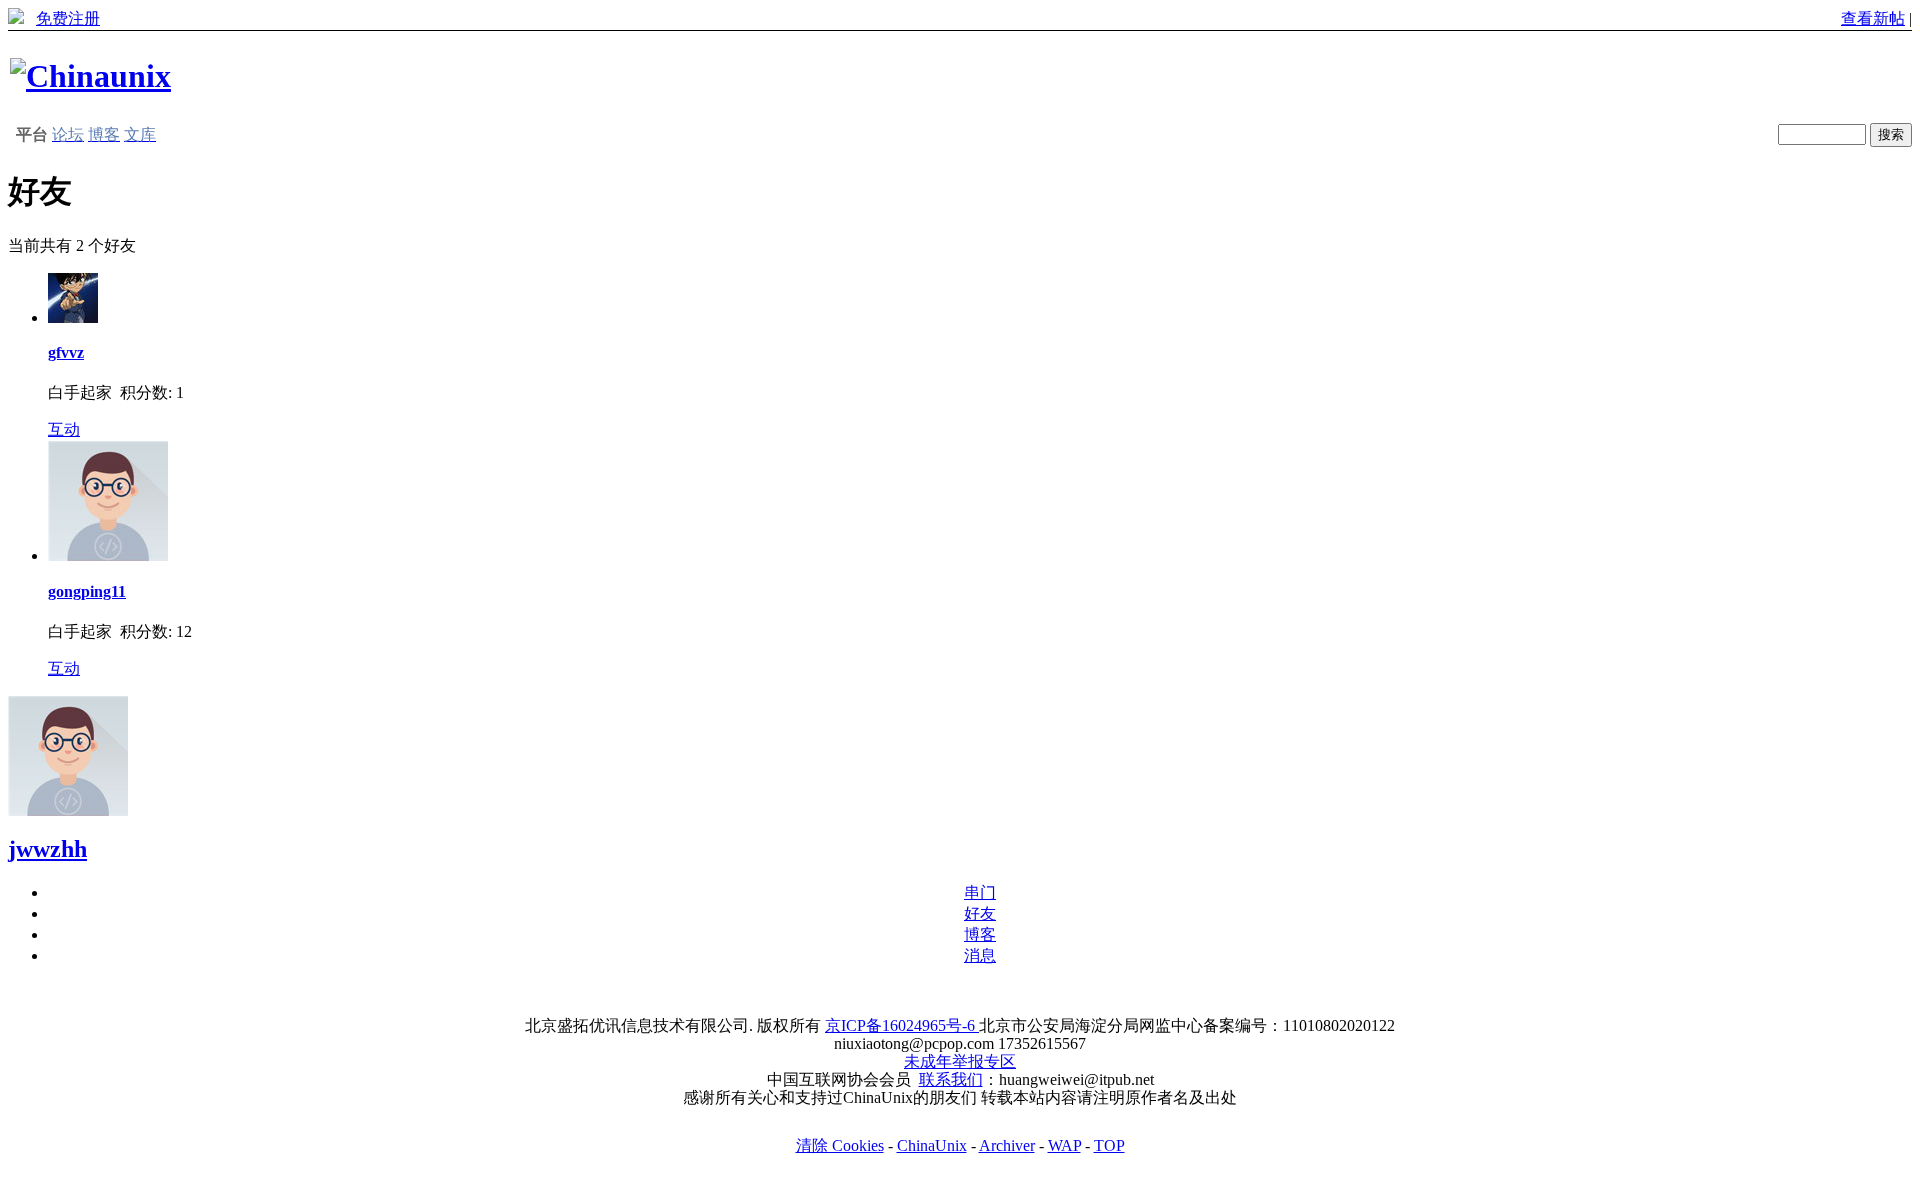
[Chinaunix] (90, 76)
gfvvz (66, 352)
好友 (980, 913)
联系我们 (951, 1079)
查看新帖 (1873, 18)
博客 (980, 934)
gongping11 (87, 591)
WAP (1064, 1145)
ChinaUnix (932, 1145)
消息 (980, 955)
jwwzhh (47, 849)
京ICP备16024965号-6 (902, 1025)
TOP (1109, 1145)
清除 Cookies (840, 1145)
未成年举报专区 (960, 1061)
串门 (980, 892)
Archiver (1007, 1145)
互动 (64, 429)
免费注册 (68, 18)
